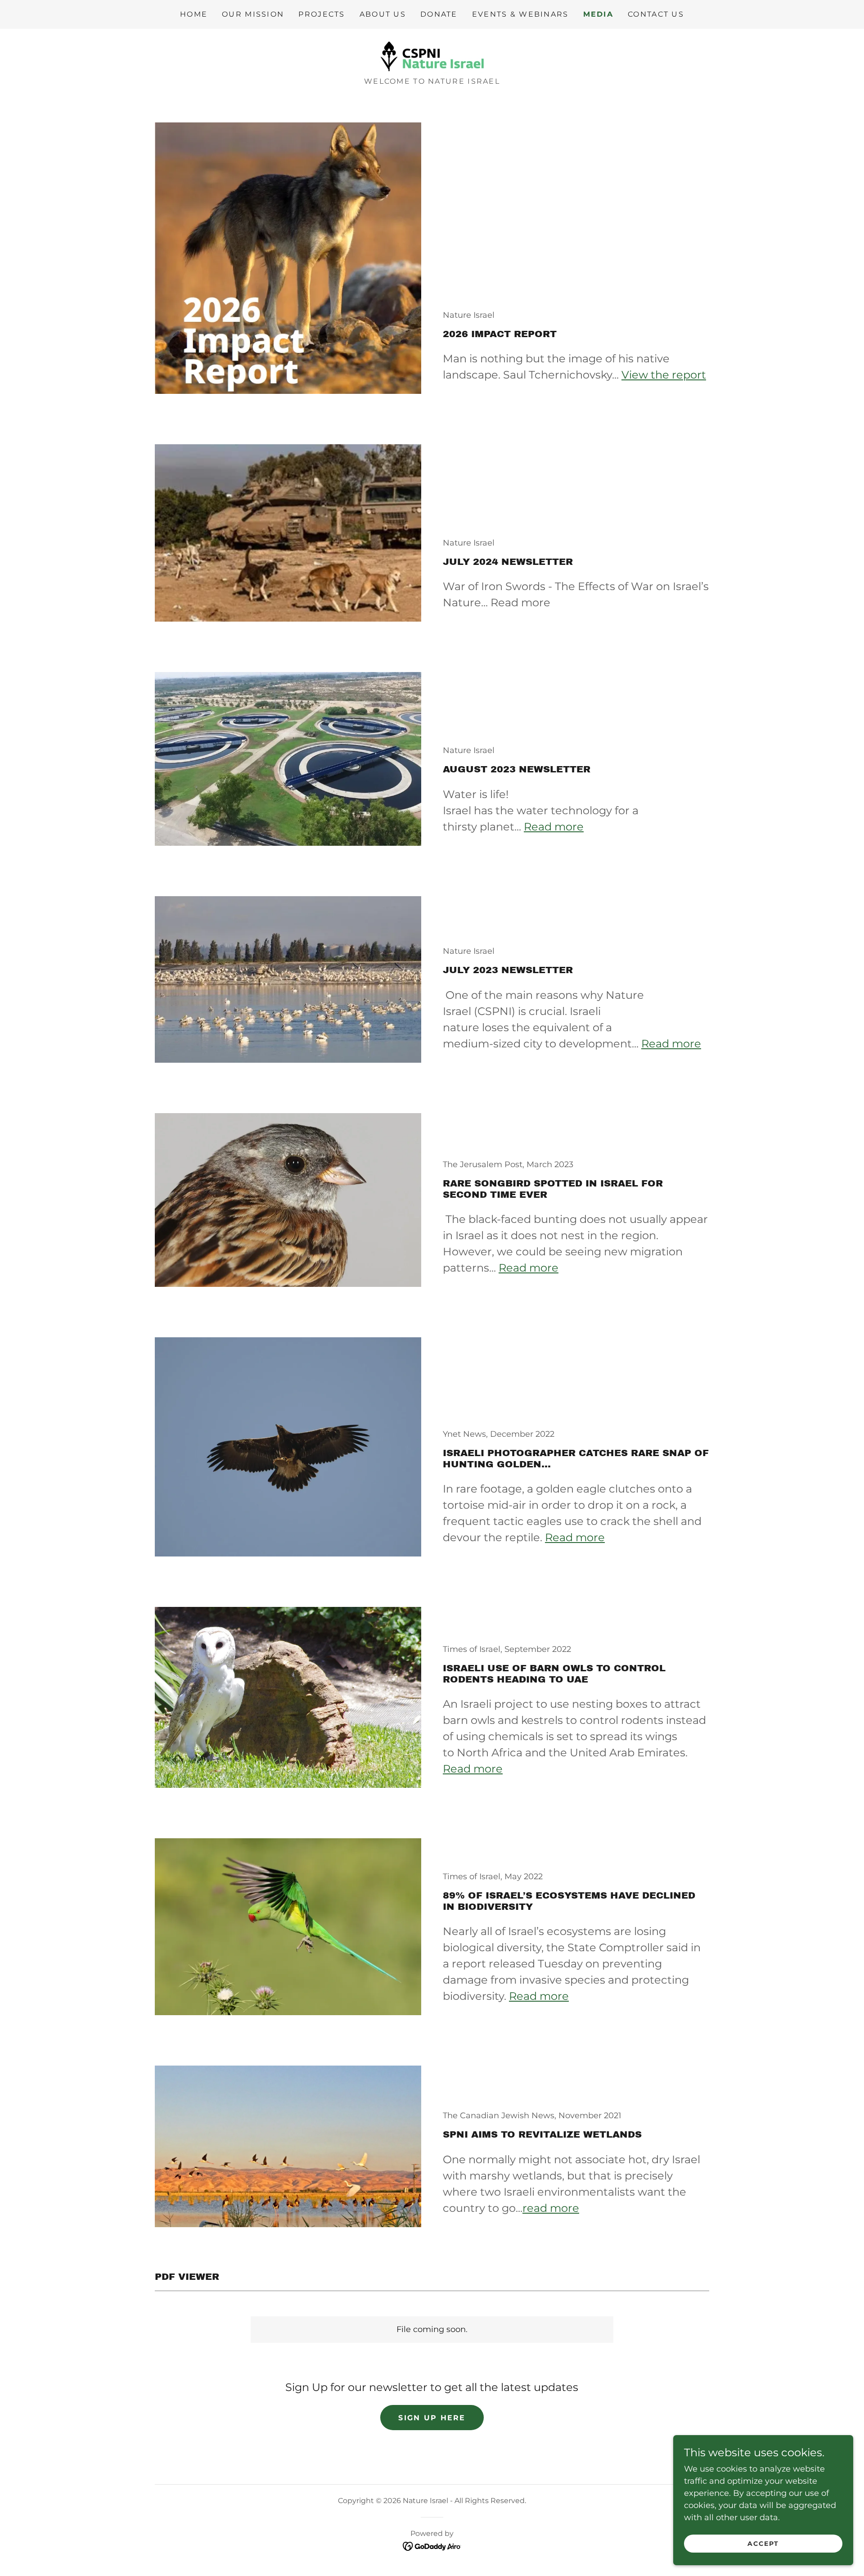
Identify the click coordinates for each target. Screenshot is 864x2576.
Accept (763, 2544)
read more (551, 2208)
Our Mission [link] (253, 14)
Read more (554, 827)
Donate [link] (439, 14)
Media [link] (598, 14)
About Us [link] (383, 14)
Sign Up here (432, 2418)
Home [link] (194, 14)
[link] (432, 56)
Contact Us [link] (656, 14)
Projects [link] (322, 14)
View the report (664, 375)
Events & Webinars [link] (520, 14)
